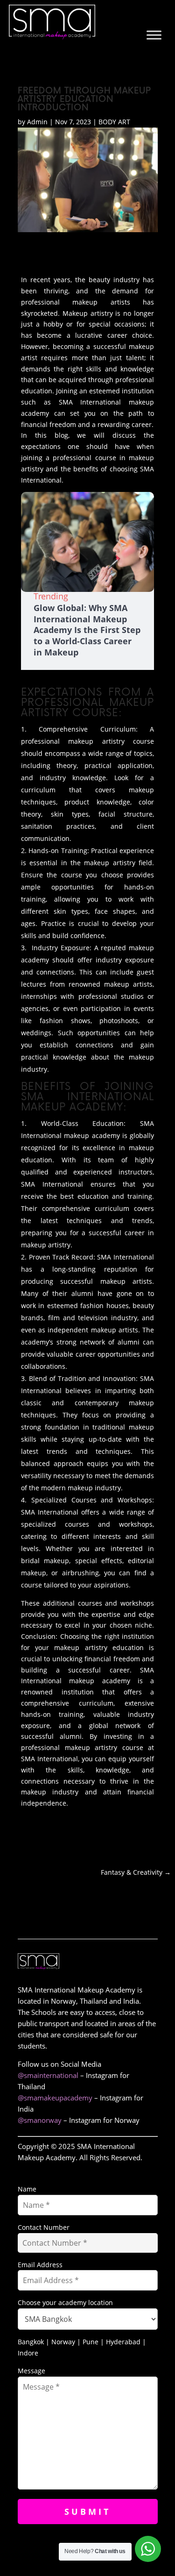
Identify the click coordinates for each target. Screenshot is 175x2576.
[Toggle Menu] (154, 35)
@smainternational (48, 2075)
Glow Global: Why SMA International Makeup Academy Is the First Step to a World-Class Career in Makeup (87, 630)
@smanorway (40, 2120)
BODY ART (114, 122)
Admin (37, 122)
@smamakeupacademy (55, 2098)
